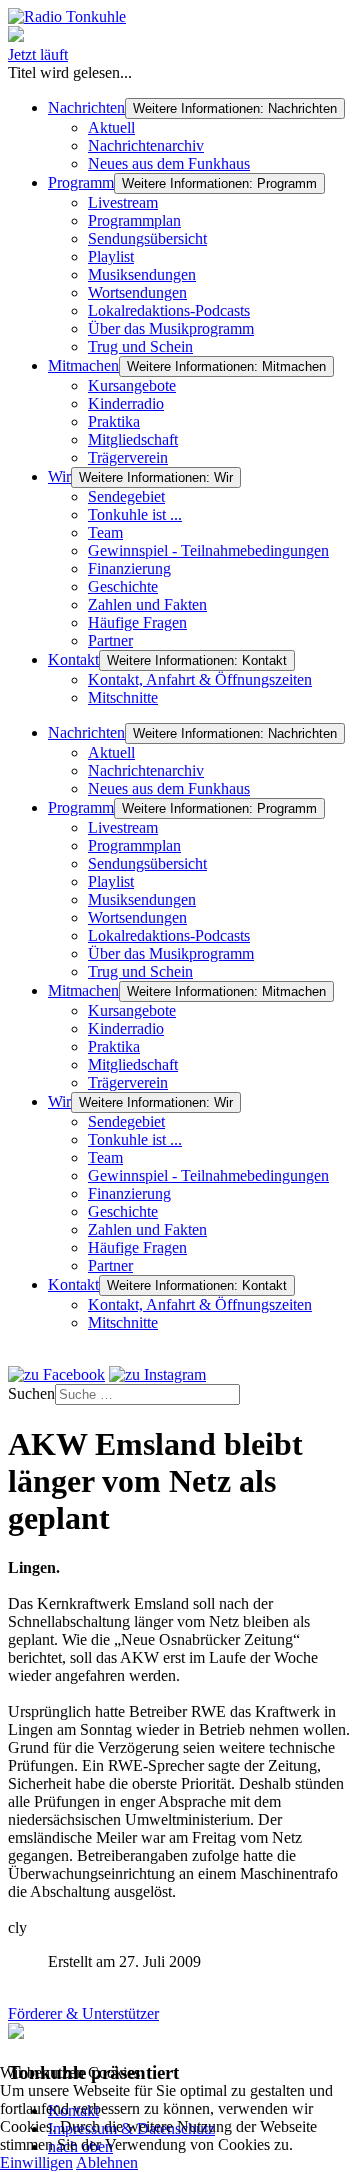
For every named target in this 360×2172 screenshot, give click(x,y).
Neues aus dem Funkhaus (169, 163)
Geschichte (123, 586)
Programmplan (134, 220)
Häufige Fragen (137, 622)
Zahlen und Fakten (147, 604)
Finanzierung (129, 568)
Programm (81, 182)
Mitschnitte (123, 697)
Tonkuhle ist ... (135, 514)
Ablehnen (107, 2162)
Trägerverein (128, 457)
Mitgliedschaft (133, 439)
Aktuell (111, 127)
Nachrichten (86, 107)
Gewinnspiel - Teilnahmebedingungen (208, 550)
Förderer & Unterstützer (83, 2013)
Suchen (31, 1393)
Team (105, 532)
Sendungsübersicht (147, 238)
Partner (110, 640)
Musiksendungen (142, 274)
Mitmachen (83, 365)
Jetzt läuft (38, 54)
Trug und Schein (140, 346)
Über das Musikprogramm (171, 328)
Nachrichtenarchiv (146, 145)
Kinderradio (126, 403)
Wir (59, 476)
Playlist (111, 256)
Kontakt (73, 659)
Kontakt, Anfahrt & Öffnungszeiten (200, 679)
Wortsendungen (137, 292)
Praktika (114, 421)
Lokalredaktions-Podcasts (169, 310)
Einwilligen (36, 2162)
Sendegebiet (126, 496)
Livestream (123, 202)
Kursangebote (132, 385)
